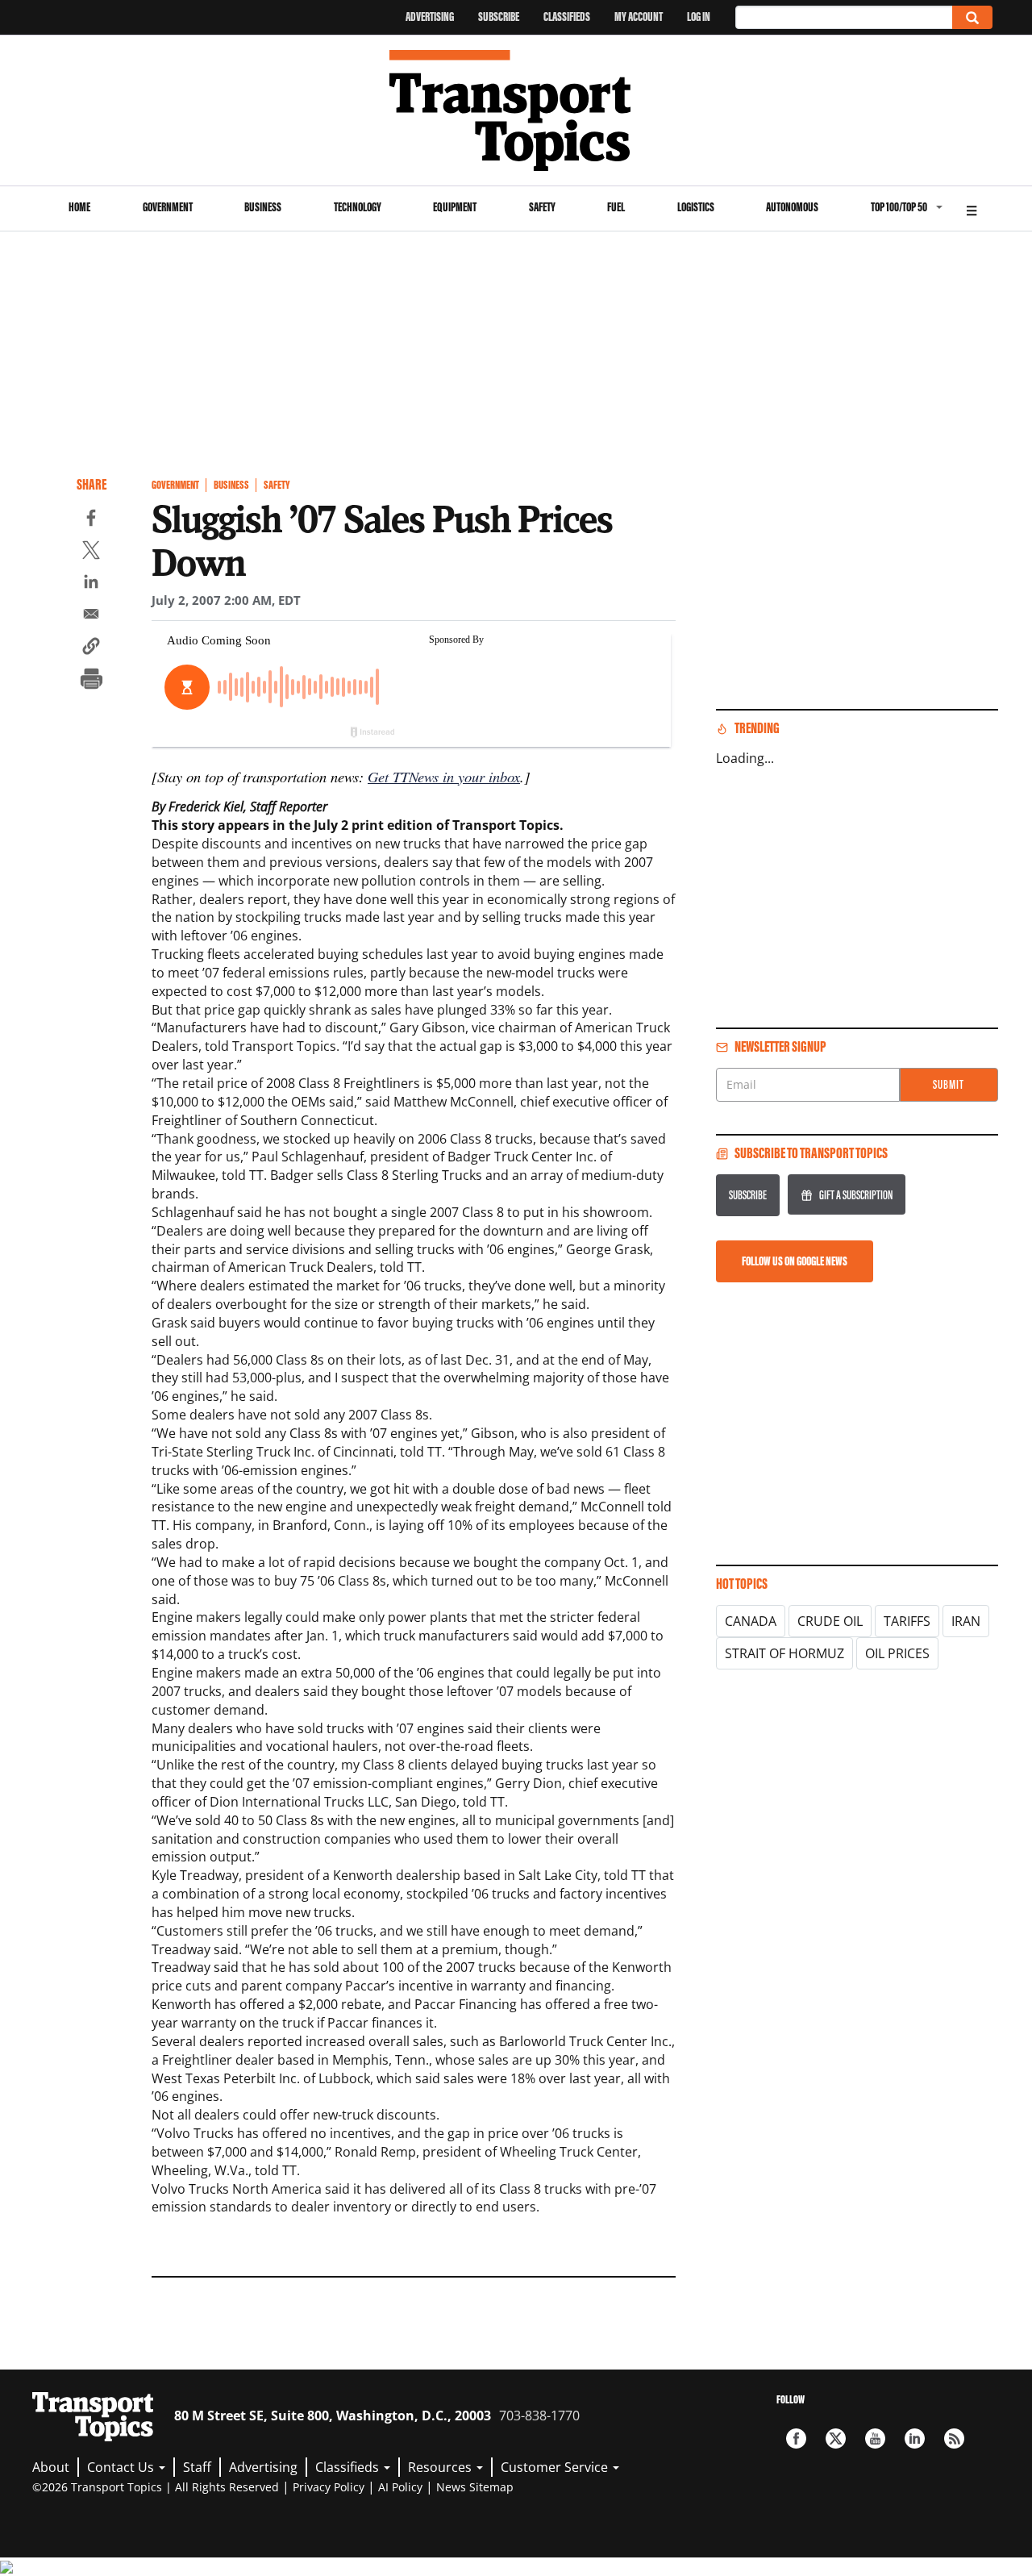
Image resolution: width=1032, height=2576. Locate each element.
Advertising (430, 17)
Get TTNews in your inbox (444, 776)
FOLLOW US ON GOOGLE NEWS (795, 1261)
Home (79, 207)
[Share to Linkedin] (91, 584)
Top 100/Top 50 (899, 207)
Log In (699, 17)
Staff (197, 2467)
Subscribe (499, 17)
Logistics (696, 207)
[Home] (516, 110)
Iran (966, 1621)
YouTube (875, 2438)
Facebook (796, 2438)
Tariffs (907, 1621)
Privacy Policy (329, 2487)
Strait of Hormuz (784, 1653)
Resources (441, 2467)
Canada (751, 1621)
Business (263, 207)
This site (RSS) (954, 2438)
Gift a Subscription (856, 1195)
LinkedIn (915, 2438)
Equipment (455, 207)
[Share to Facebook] (91, 520)
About (51, 2467)
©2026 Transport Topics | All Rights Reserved (156, 2487)
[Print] (91, 681)
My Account (639, 17)
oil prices (897, 1653)
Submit (949, 1084)
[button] (91, 648)
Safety (542, 207)
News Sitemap (475, 2487)
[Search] (972, 17)
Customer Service (556, 2467)
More (972, 208)
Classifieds (567, 17)
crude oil (830, 1621)
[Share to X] (91, 552)
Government (168, 207)
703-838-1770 (539, 2416)
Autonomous (792, 207)
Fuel (616, 207)
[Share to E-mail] (91, 616)
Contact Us (122, 2467)
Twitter (836, 2438)
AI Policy (400, 2487)
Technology (358, 207)
